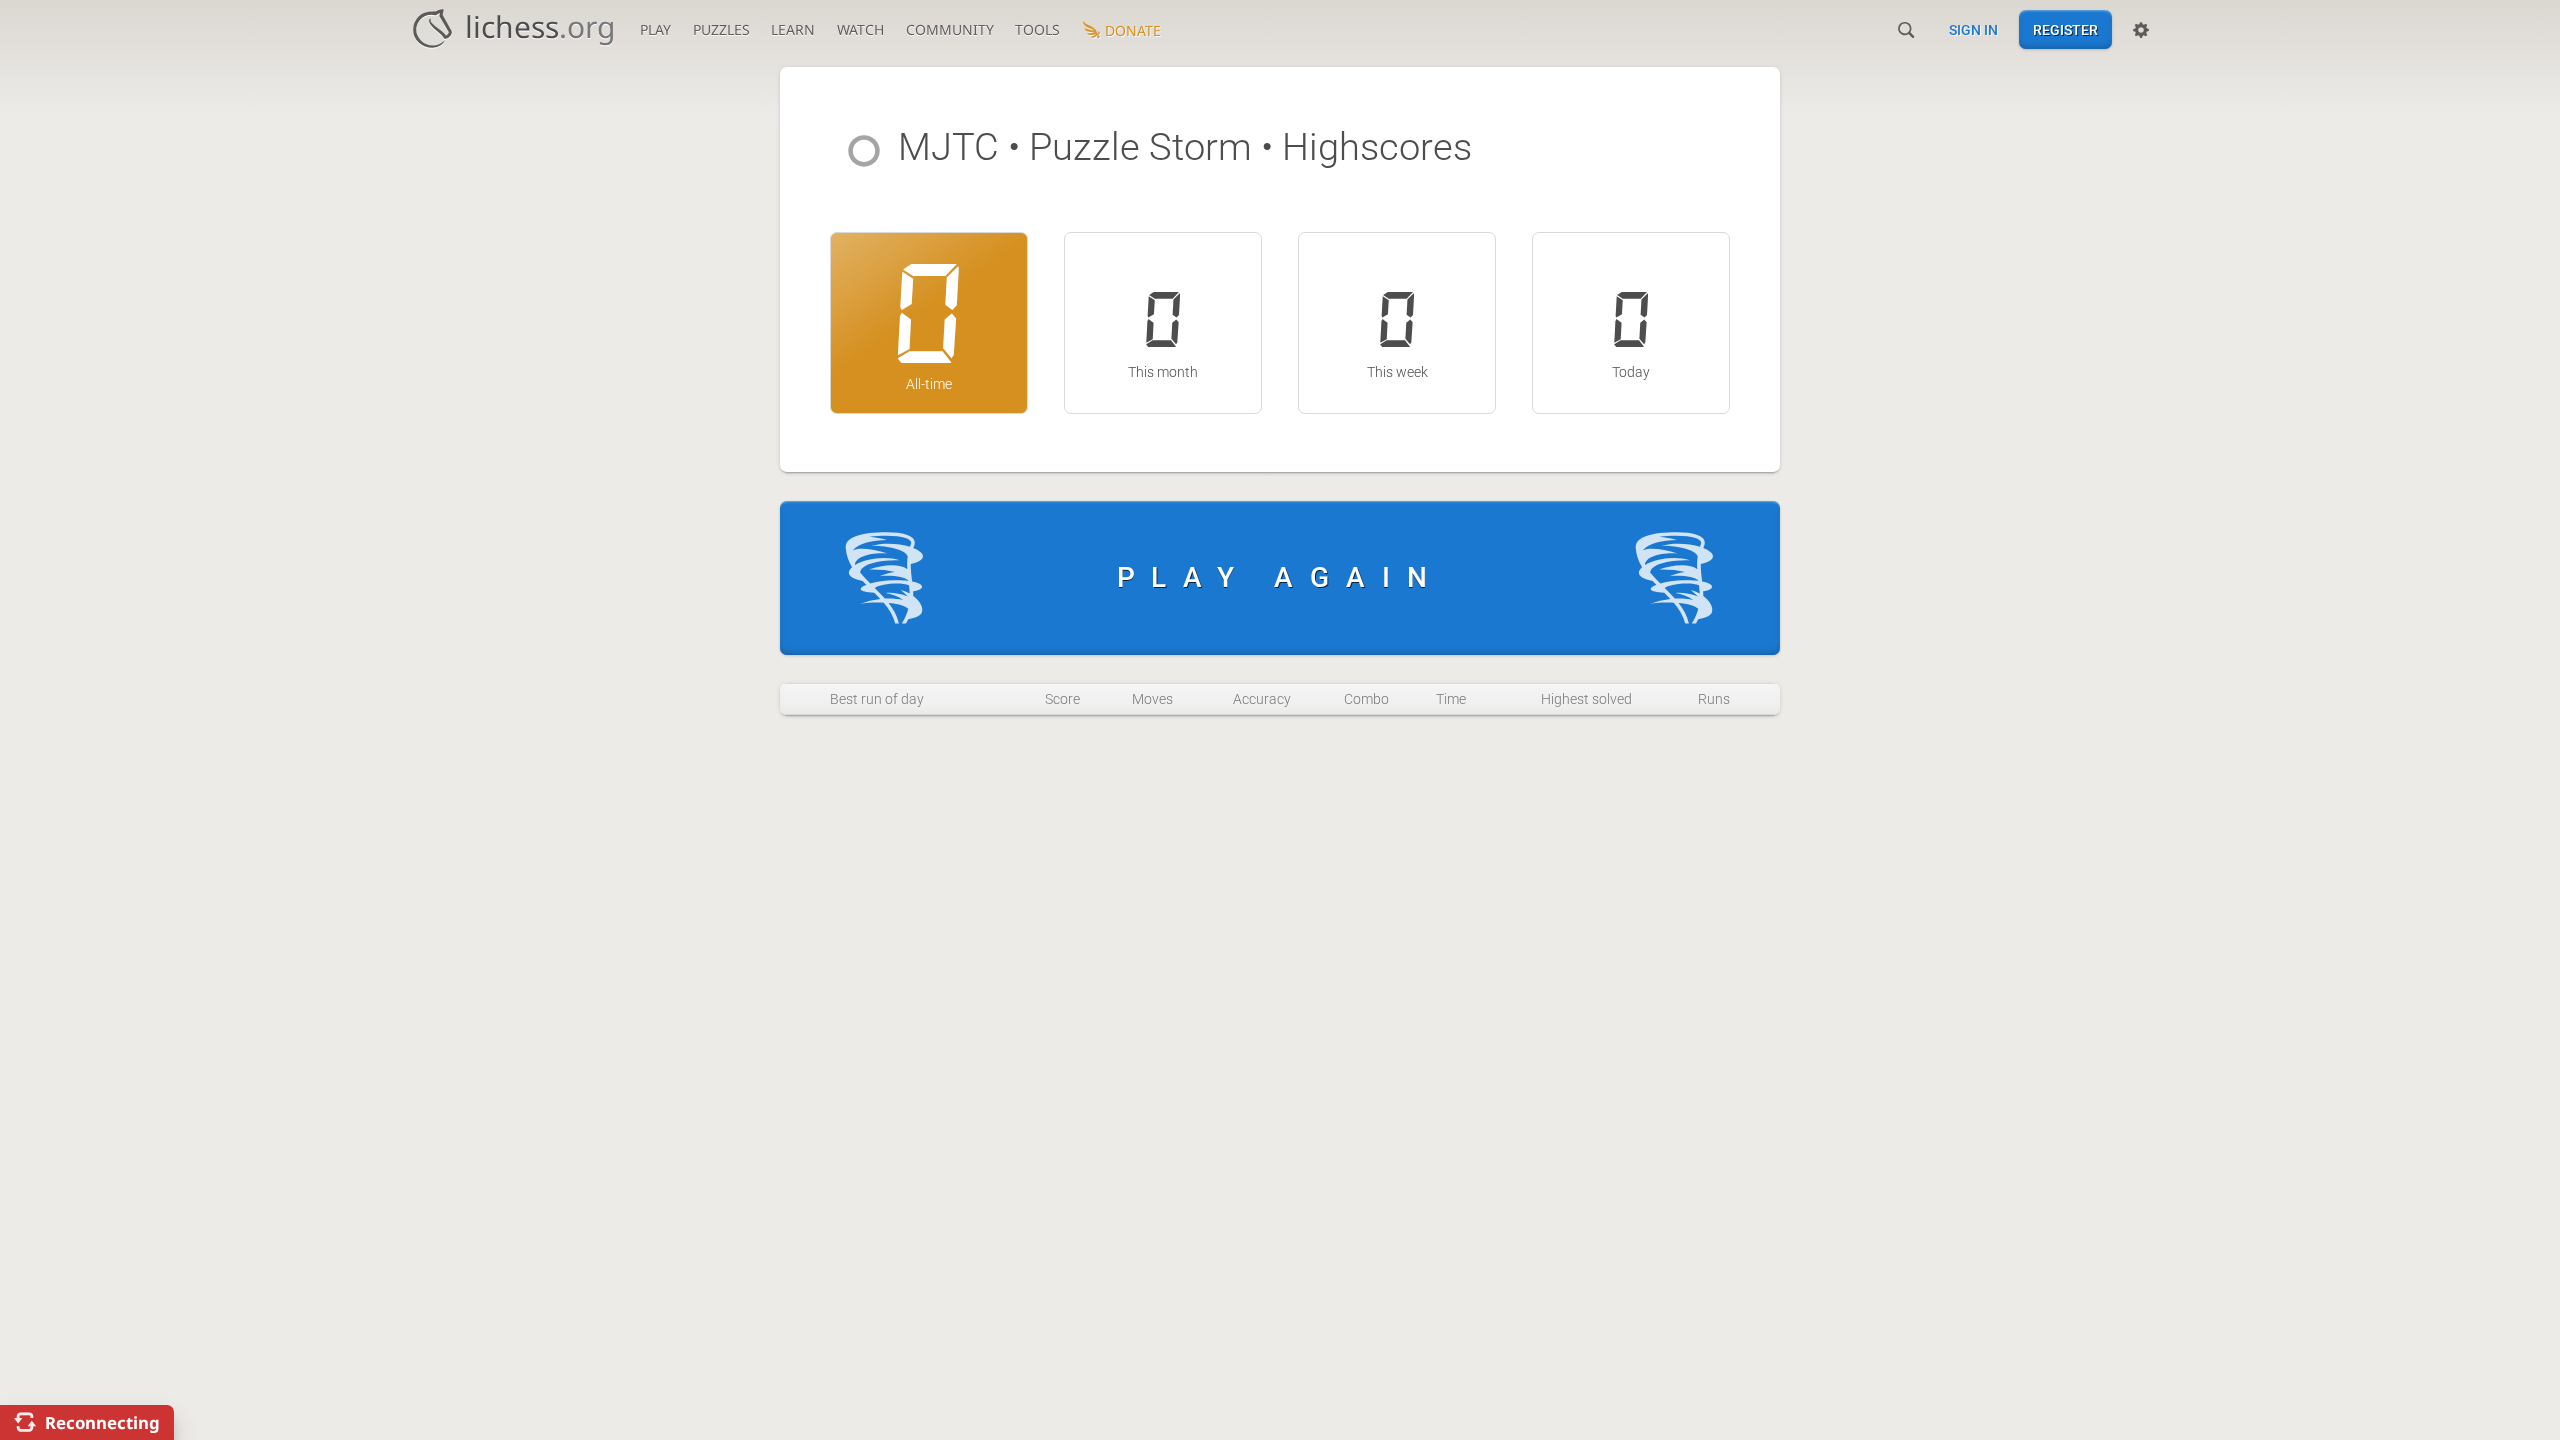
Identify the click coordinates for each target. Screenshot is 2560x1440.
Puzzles (721, 29)
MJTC (948, 147)
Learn (793, 29)
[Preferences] (2141, 30)
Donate (1133, 30)
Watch (860, 29)
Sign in (1973, 30)
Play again (1280, 577)
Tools (1037, 29)
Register (2065, 30)
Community (950, 29)
